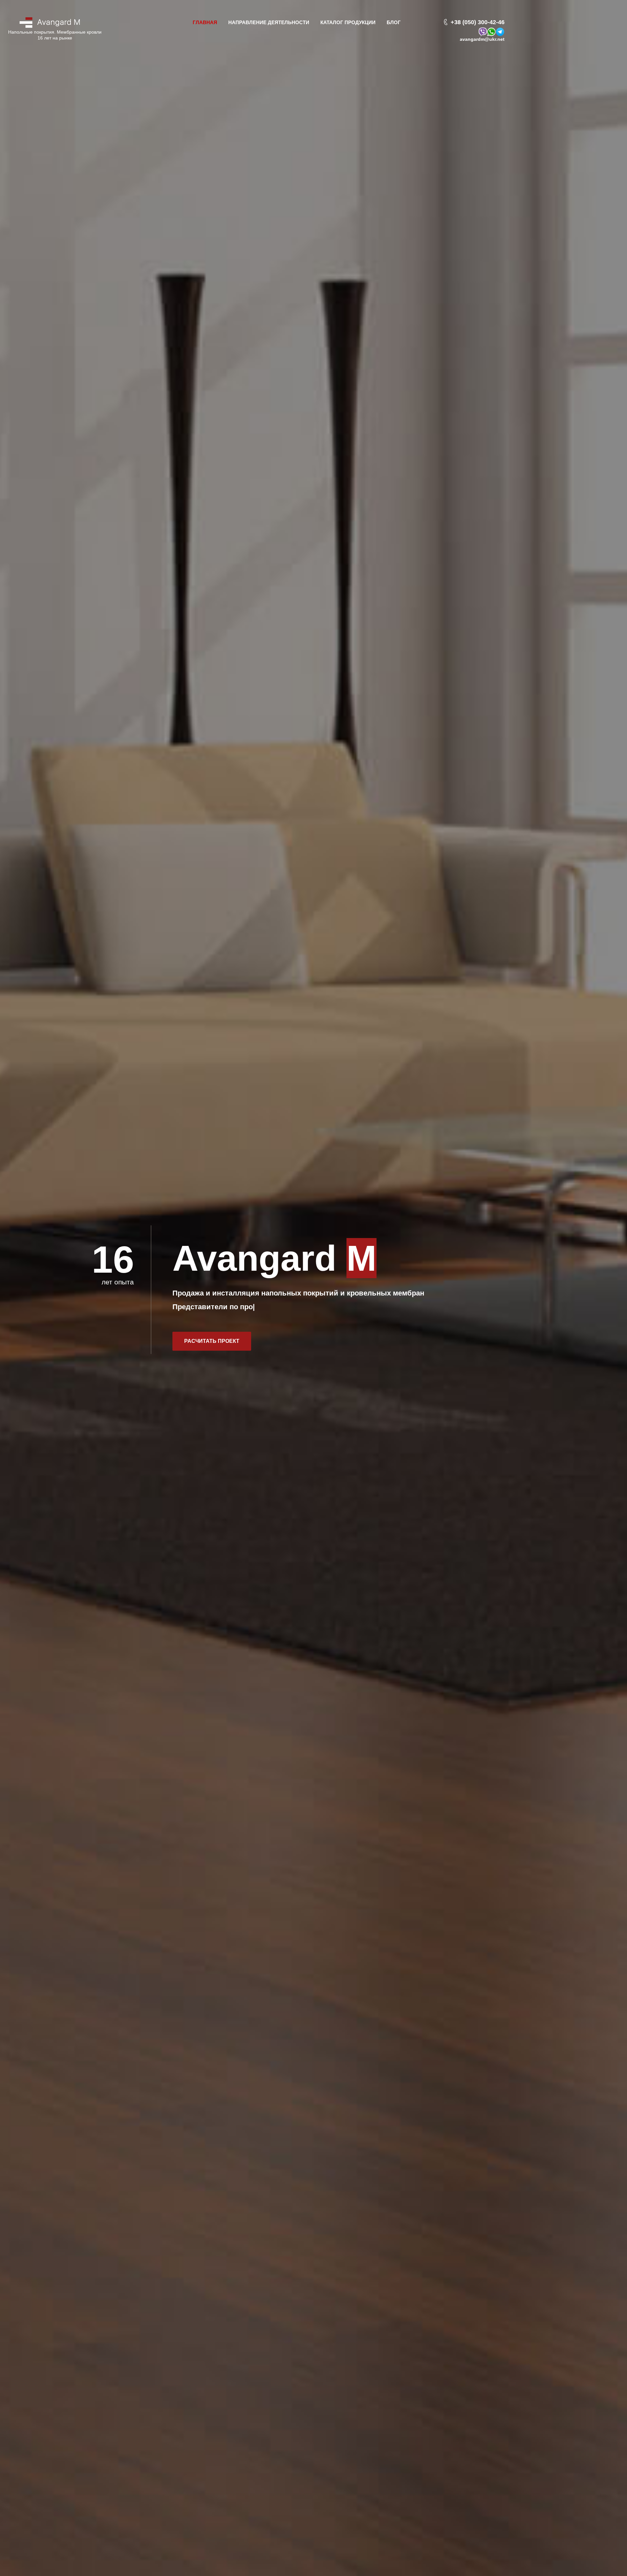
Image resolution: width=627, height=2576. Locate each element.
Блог (394, 22)
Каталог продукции (348, 22)
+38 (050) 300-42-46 (478, 22)
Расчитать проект (212, 1341)
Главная (205, 22)
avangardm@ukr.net (482, 39)
